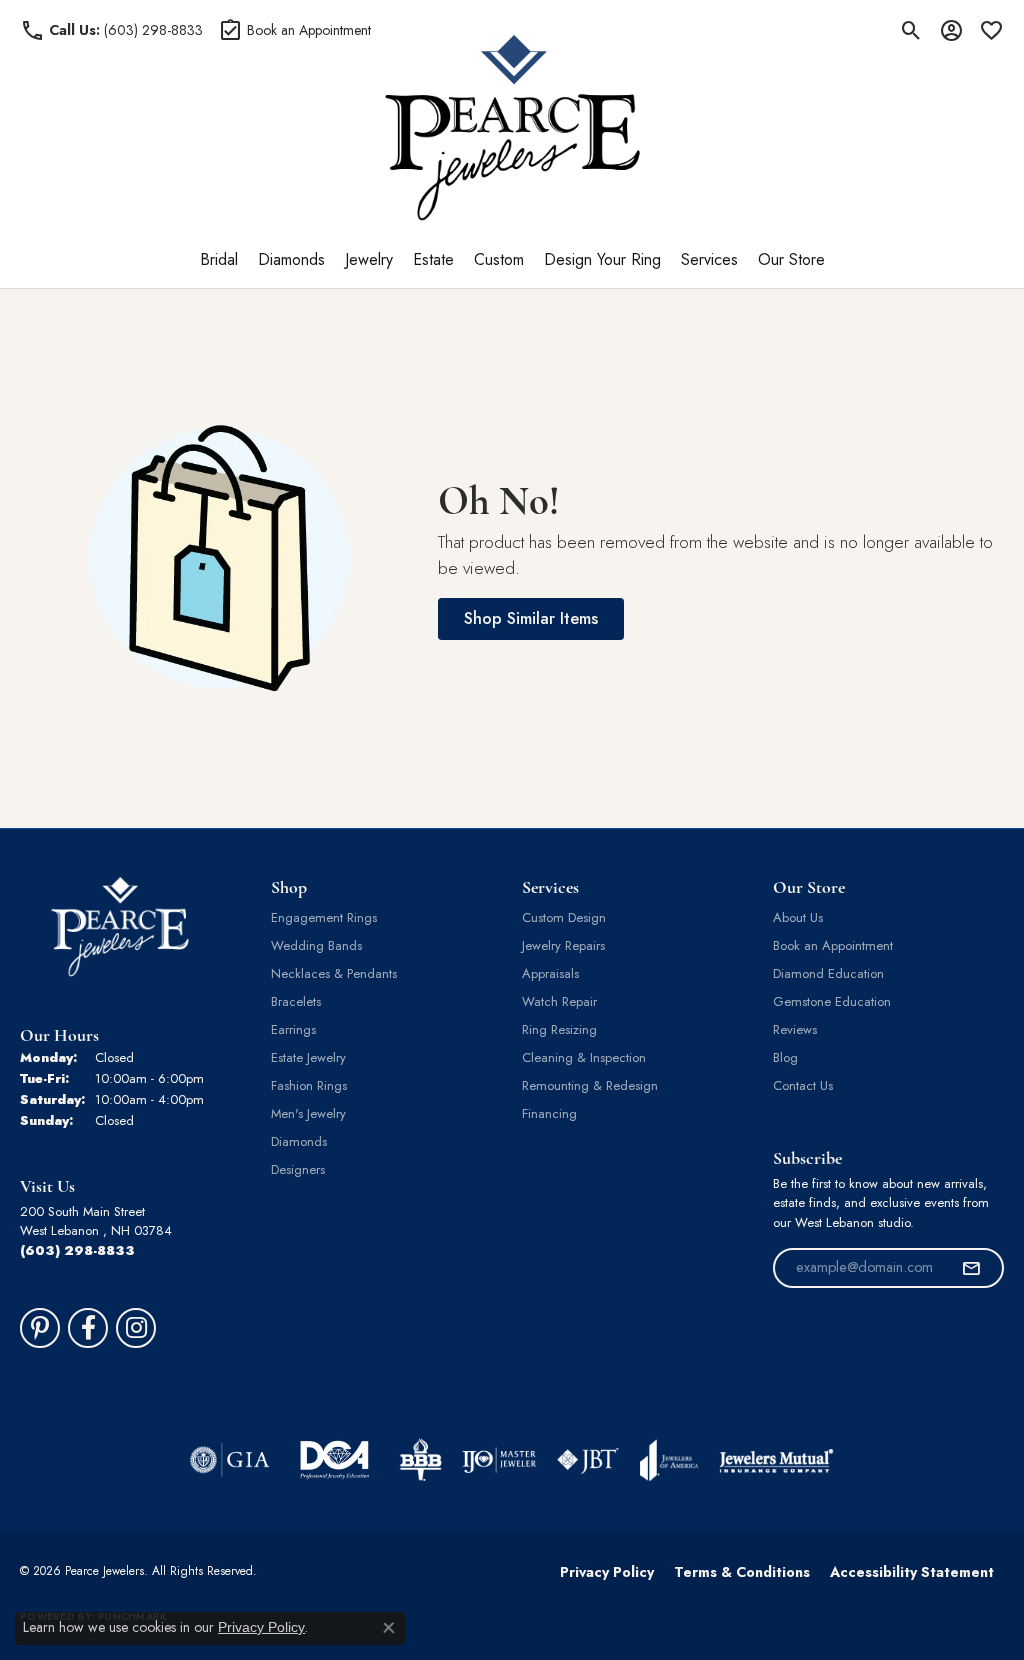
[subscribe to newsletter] (971, 1268)
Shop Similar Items (531, 618)
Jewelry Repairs (563, 945)
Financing (549, 1113)
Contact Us (803, 1085)
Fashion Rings (309, 1085)
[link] (111, 30)
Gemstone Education (832, 1001)
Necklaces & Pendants (334, 973)
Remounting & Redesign (590, 1085)
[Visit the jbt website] (588, 1460)
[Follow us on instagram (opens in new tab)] (136, 1328)
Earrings (293, 1029)
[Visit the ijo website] (499, 1460)
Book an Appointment (833, 945)
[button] (911, 30)
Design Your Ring (602, 259)
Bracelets (296, 1001)
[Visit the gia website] (230, 1460)
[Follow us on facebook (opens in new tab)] (88, 1328)
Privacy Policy (607, 1572)
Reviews (795, 1029)
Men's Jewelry (308, 1113)
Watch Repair (559, 1001)
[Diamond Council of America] (334, 1460)
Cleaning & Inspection (584, 1057)
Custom (499, 259)
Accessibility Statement (912, 1572)
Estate (433, 259)
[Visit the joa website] (669, 1460)
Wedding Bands (316, 945)
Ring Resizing (559, 1029)
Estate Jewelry (308, 1057)
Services (709, 259)
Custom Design (564, 917)
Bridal (219, 259)
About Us (798, 917)
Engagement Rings (324, 917)
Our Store (791, 259)
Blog (785, 1057)
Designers (298, 1169)
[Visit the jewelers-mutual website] (776, 1460)
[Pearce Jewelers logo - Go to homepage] (512, 127)
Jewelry (369, 259)
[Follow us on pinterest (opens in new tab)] (40, 1328)
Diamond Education (828, 973)
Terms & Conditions (742, 1572)
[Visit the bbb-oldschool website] (420, 1460)
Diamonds (291, 259)
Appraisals (550, 973)
